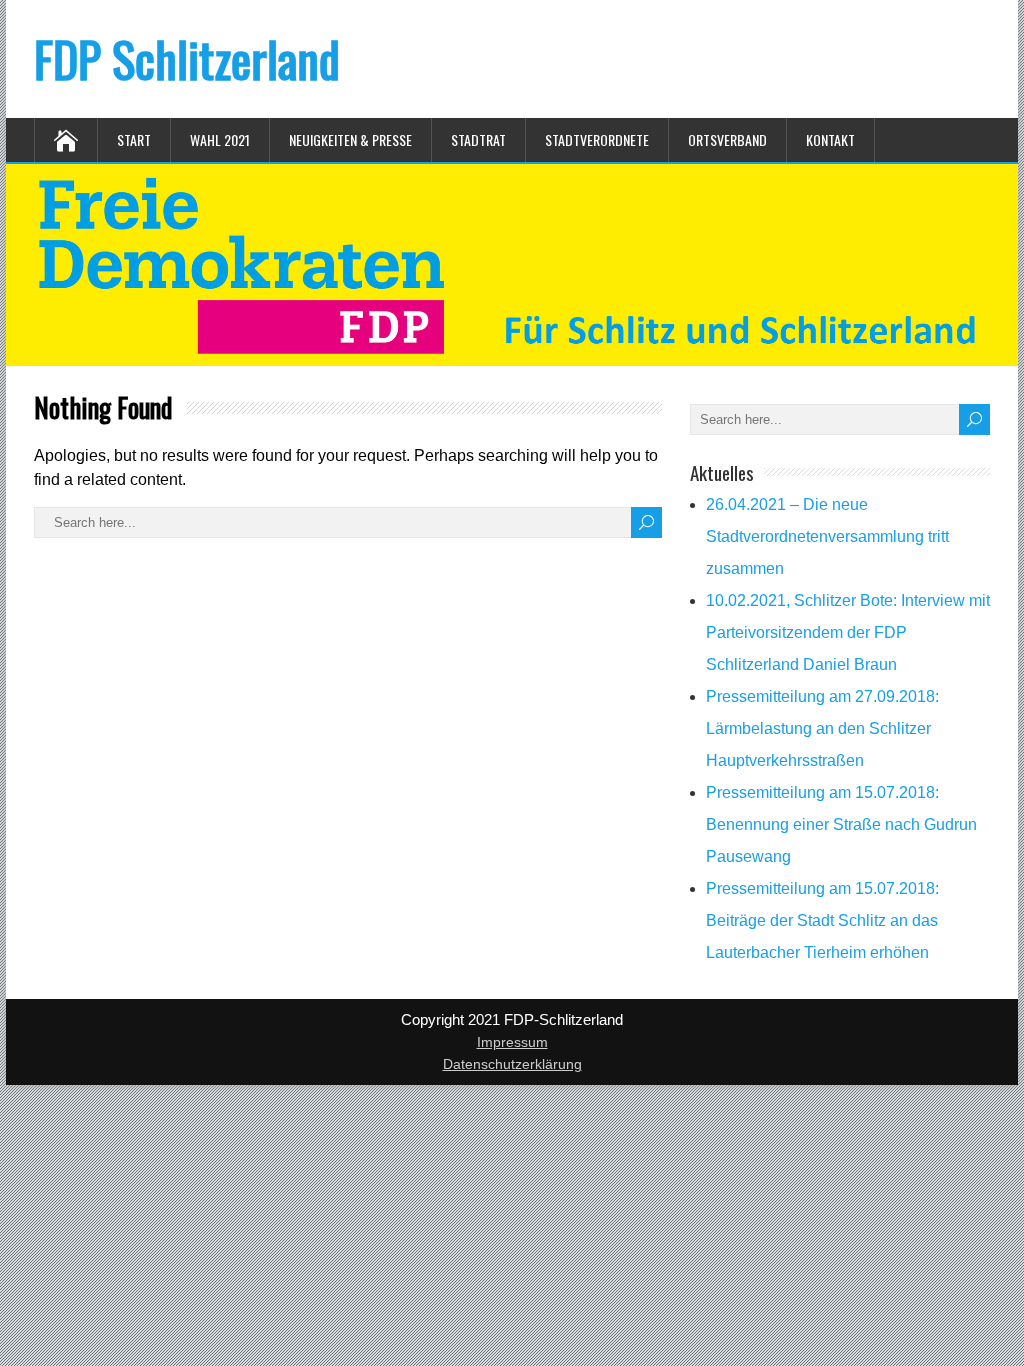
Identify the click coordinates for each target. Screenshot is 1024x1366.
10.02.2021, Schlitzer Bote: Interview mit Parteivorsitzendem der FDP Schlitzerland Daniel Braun (848, 632)
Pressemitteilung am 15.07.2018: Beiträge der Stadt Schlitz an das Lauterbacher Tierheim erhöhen (822, 920)
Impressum (512, 1042)
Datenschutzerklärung (512, 1064)
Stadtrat (478, 139)
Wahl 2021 (220, 139)
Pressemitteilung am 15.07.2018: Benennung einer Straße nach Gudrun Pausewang (841, 824)
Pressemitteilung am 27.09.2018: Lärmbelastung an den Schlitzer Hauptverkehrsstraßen (822, 728)
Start (134, 139)
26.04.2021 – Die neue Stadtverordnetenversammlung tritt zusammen (827, 536)
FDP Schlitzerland (187, 58)
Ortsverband (727, 139)
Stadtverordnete (597, 139)
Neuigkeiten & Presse (350, 139)
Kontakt (830, 139)
